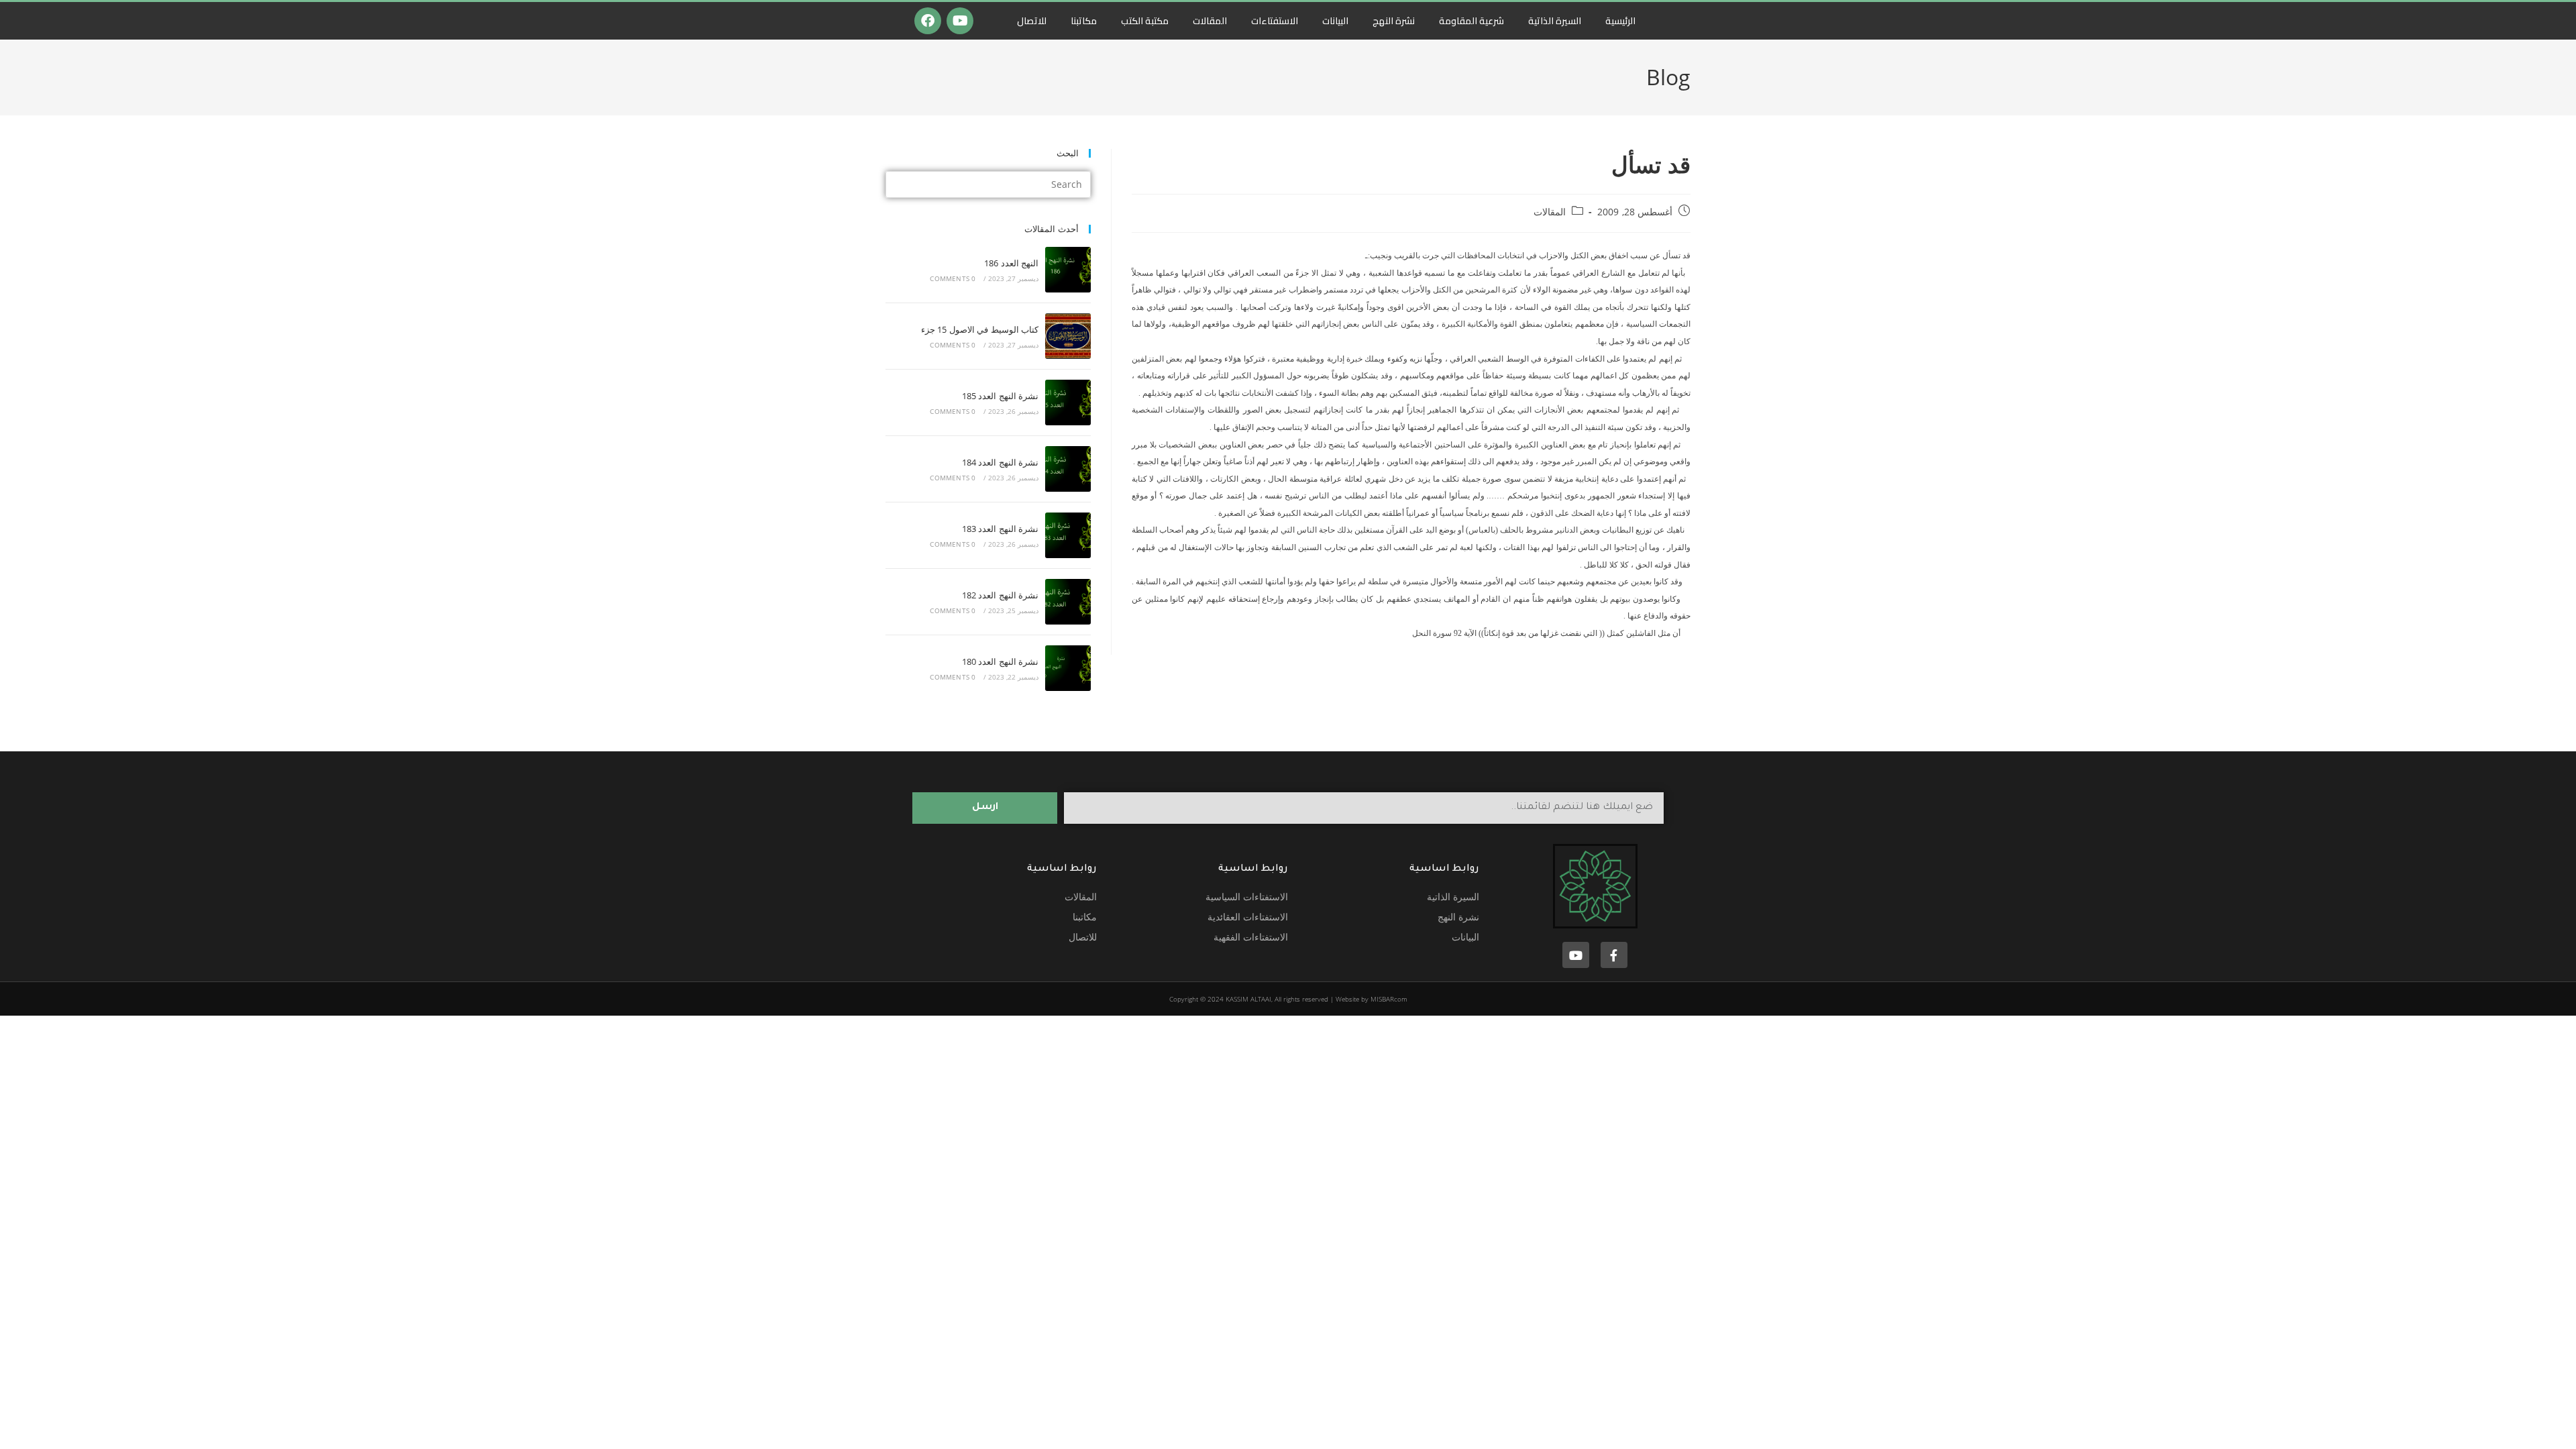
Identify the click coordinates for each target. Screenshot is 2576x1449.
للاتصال (1032, 21)
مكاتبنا (1084, 21)
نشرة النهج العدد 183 (1000, 529)
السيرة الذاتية (1555, 21)
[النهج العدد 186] (1068, 270)
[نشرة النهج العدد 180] (1068, 668)
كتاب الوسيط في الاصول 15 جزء (980, 329)
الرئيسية (1620, 21)
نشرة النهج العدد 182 (1000, 595)
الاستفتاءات (1275, 21)
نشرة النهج (1394, 21)
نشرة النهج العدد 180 (1000, 661)
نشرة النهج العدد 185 (1000, 396)
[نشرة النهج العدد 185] (1068, 402)
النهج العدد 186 (1011, 263)
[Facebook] (928, 21)
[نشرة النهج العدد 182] (1068, 602)
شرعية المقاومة (1471, 21)
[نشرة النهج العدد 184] (1068, 469)
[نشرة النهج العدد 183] (1068, 535)
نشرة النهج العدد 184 (1000, 462)
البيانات (1335, 21)
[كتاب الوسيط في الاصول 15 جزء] (1068, 336)
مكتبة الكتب (1145, 21)
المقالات (1210, 21)
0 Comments (953, 278)
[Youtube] (960, 21)
